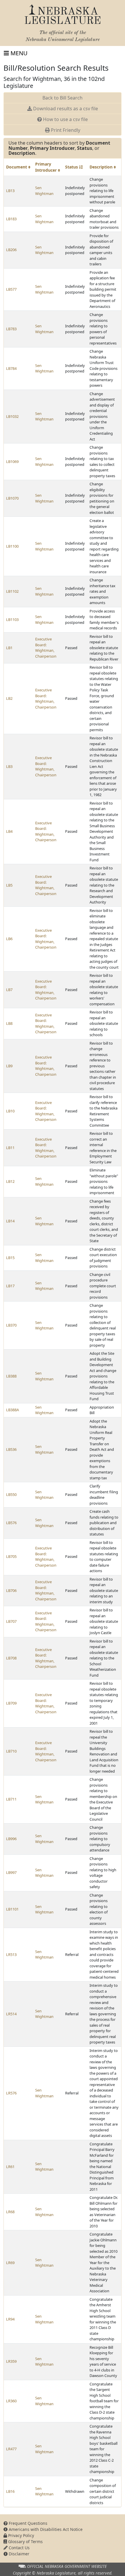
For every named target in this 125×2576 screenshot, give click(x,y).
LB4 (9, 831)
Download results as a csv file (65, 109)
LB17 (10, 1286)
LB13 (10, 191)
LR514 (11, 2014)
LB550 (11, 1494)
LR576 (11, 2093)
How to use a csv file (65, 119)
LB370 (11, 1325)
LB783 (11, 329)
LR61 (10, 2167)
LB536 (11, 1449)
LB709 (11, 1703)
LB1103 (12, 619)
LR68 (10, 2212)
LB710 (11, 1751)
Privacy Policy (20, 2535)
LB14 (10, 1221)
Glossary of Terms (25, 2542)
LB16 (10, 2491)
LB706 (11, 1590)
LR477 (11, 2449)
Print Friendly (65, 130)
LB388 (11, 1376)
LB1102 (12, 591)
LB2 (9, 698)
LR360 (11, 2401)
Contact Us (19, 2548)
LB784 (11, 368)
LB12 (10, 1181)
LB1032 (12, 416)
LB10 (10, 1111)
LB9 (9, 1066)
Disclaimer (18, 2554)
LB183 (11, 219)
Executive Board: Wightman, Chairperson (46, 648)
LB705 (11, 1556)
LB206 (11, 250)
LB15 (10, 1258)
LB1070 (12, 498)
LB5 (9, 885)
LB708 (11, 1658)
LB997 (11, 1872)
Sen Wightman (44, 191)
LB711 (11, 1799)
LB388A (12, 1410)
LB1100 (12, 546)
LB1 (9, 648)
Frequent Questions (27, 2523)
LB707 (11, 1621)
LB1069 (12, 461)
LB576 (11, 1523)
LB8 (9, 1023)
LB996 (11, 1839)
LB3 (9, 766)
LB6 (9, 939)
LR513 (11, 1954)
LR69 (10, 2263)
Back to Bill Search (63, 98)
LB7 (9, 990)
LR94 (10, 2319)
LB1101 (12, 1909)
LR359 (11, 2361)
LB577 (11, 289)
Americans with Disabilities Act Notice (45, 2529)
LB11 (10, 1148)
